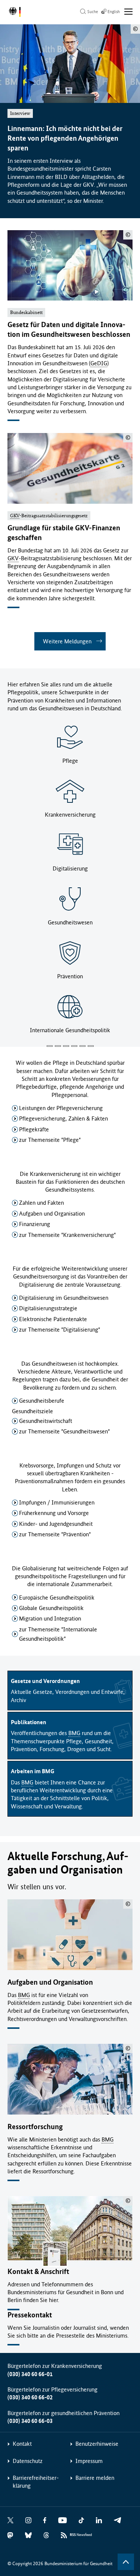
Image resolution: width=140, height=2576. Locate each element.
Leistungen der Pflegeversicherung (61, 1108)
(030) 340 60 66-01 (30, 2374)
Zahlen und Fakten (41, 1203)
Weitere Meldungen (67, 641)
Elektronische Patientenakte (53, 1319)
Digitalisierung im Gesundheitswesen (64, 1298)
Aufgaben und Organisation (52, 1214)
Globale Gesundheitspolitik (51, 1608)
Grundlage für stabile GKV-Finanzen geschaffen (64, 533)
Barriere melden (95, 2478)
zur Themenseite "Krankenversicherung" (67, 1235)
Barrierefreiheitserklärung (36, 2482)
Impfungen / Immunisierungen (57, 1502)
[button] (50, 1046)
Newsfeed (81, 2535)
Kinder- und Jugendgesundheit (56, 1524)
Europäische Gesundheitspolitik (57, 1598)
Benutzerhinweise (97, 2444)
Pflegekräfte (34, 1129)
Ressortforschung (35, 2127)
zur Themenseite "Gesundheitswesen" (64, 1431)
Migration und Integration (50, 1618)
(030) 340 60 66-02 (30, 2397)
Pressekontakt (30, 2315)
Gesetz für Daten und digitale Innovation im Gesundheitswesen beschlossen (69, 330)
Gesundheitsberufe (42, 1401)
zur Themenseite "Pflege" (50, 1140)
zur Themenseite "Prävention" (55, 1534)
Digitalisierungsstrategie (48, 1308)
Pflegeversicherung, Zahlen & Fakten (63, 1118)
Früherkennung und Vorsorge (54, 1513)
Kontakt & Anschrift (38, 2272)
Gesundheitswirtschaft (46, 1421)
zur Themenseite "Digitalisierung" (60, 1330)
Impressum (89, 2461)
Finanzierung (35, 1224)
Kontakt (22, 2444)
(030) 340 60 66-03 (30, 2421)
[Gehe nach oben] (126, 2562)
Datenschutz (28, 2461)
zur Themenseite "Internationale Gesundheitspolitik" (58, 1634)
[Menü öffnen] (129, 12)
